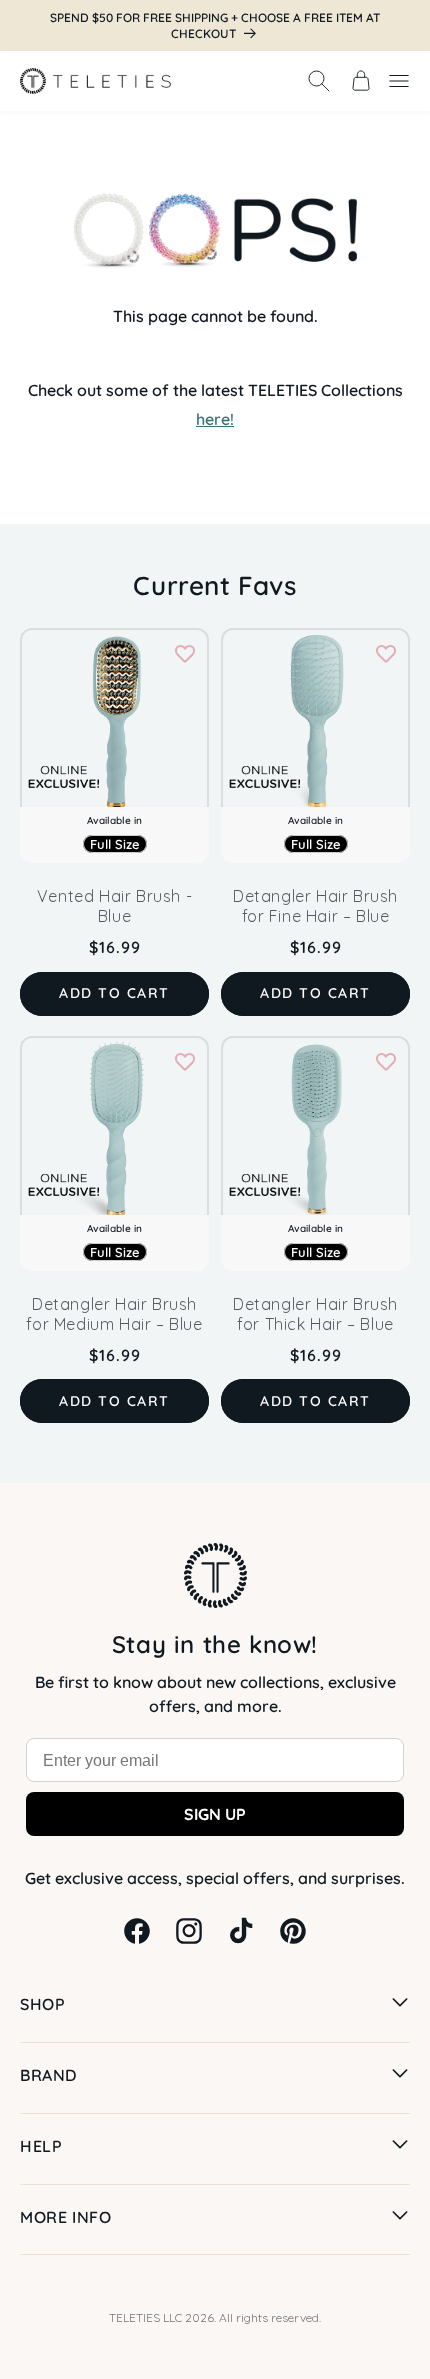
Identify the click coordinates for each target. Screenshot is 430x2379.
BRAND (48, 2075)
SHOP (42, 2004)
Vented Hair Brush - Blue (114, 906)
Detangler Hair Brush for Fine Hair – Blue (315, 906)
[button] (319, 81)
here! (215, 419)
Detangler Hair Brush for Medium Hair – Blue (114, 1314)
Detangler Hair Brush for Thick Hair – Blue (315, 1314)
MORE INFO (65, 2217)
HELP (41, 2146)
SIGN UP (215, 1814)
